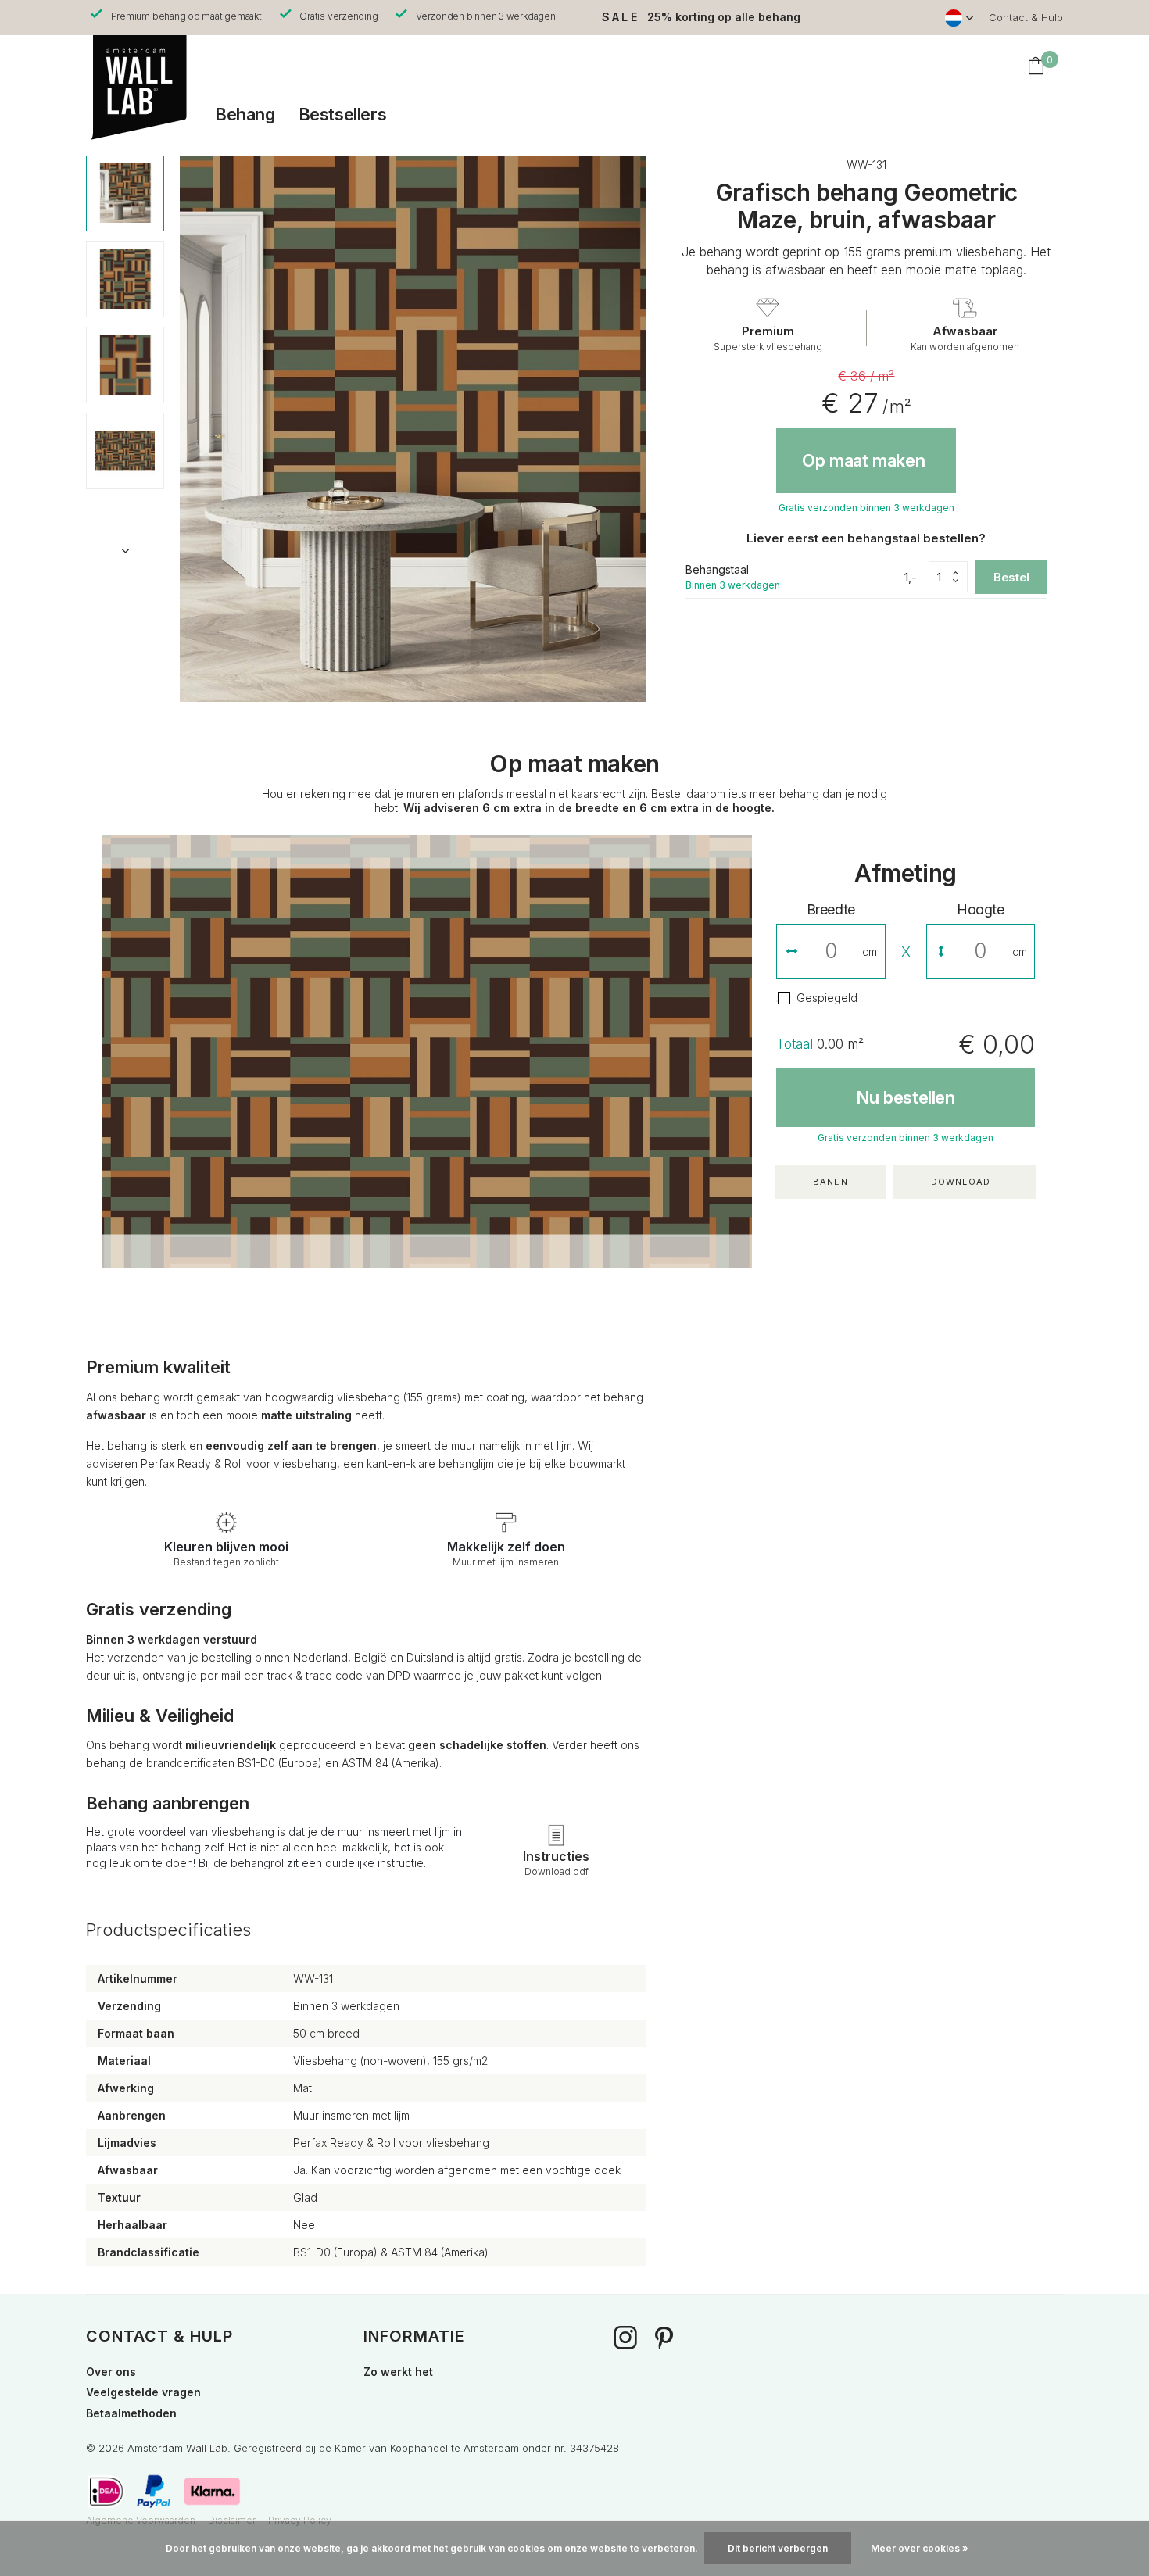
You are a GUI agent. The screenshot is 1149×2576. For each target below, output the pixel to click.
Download (961, 1182)
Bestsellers (343, 114)
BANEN (830, 1182)
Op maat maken (863, 460)
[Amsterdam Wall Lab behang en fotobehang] (137, 66)
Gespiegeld (827, 998)
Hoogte (981, 909)
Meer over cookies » (920, 2548)
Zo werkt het (398, 2372)
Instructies (556, 1856)
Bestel (1011, 577)
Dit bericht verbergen (778, 2548)
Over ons (111, 2372)
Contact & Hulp (1026, 17)
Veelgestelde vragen (143, 2392)
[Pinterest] (664, 2340)
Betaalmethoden (131, 2413)
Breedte (831, 909)
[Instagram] (625, 2340)
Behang (245, 114)
